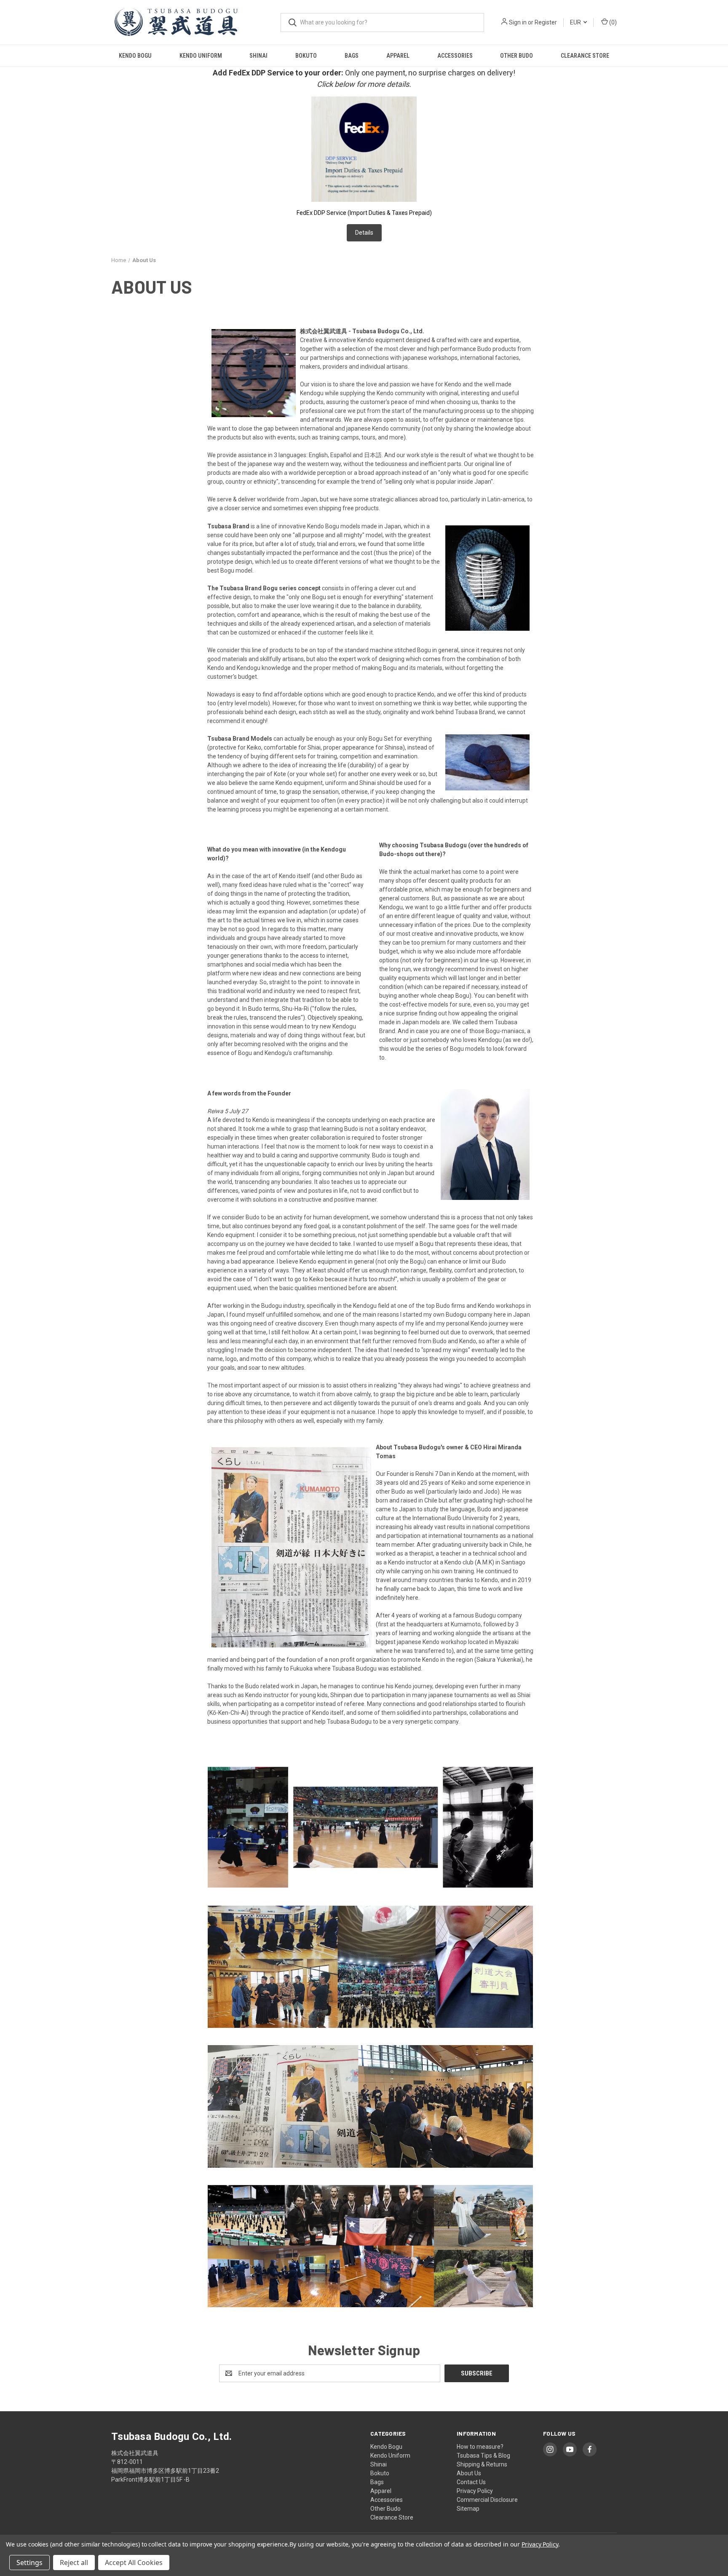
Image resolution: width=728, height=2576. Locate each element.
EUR (576, 22)
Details (364, 233)
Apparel (398, 56)
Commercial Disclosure (487, 2500)
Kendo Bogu (135, 56)
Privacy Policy (475, 2491)
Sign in (518, 22)
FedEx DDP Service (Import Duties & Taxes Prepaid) (364, 213)
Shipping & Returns (482, 2464)
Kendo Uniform (201, 56)
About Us (469, 2473)
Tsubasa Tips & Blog (483, 2456)
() (612, 22)
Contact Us (471, 2482)
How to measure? (480, 2447)
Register (546, 22)
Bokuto (306, 56)
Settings (29, 2563)
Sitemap (468, 2509)
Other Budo (517, 56)
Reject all (74, 2563)
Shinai (258, 56)
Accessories (455, 56)
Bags (352, 56)
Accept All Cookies (134, 2563)
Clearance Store (585, 56)
